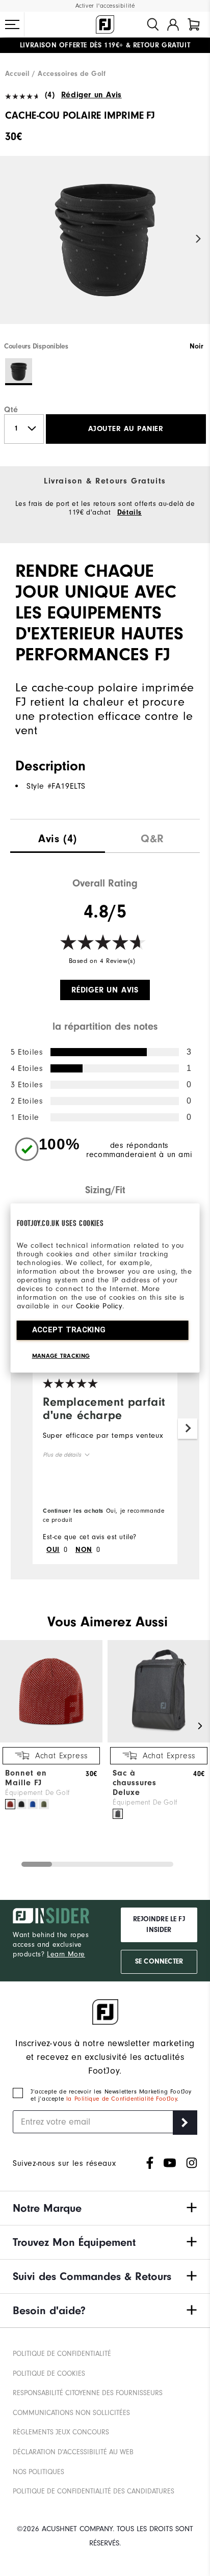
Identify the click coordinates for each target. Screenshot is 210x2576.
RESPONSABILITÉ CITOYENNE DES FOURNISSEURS (88, 2393)
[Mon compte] (173, 24)
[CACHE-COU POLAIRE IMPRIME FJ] (105, 249)
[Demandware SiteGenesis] (105, 24)
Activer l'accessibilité (105, 6)
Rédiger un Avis (91, 95)
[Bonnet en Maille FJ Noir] (21, 1804)
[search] (153, 24)
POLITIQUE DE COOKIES (49, 2373)
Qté (11, 410)
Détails (129, 513)
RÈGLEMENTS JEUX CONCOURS (61, 2432)
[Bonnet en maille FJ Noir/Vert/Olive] (44, 1804)
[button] (12, 24)
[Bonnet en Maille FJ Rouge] (10, 1804)
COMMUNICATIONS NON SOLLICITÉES (71, 2413)
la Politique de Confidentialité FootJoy (122, 2099)
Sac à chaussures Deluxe (135, 1783)
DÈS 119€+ (72, 45)
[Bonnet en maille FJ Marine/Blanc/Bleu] (33, 1804)
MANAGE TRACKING (61, 1356)
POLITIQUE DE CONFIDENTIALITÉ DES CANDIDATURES (94, 2491)
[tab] (194, 24)
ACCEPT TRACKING (69, 1330)
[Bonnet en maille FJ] (51, 1740)
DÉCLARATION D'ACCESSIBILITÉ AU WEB (73, 2452)
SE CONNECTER (159, 1962)
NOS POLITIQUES (38, 2472)
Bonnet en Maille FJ (26, 1778)
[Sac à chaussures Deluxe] (159, 1740)
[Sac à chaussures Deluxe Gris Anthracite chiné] (118, 1814)
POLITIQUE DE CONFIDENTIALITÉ (62, 2354)
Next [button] (199, 239)
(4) (50, 95)
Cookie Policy (99, 1306)
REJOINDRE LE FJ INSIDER (159, 1925)
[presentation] (58, 836)
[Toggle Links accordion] (105, 2208)
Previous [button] (11, 239)
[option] (105, 249)
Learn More (66, 1954)
